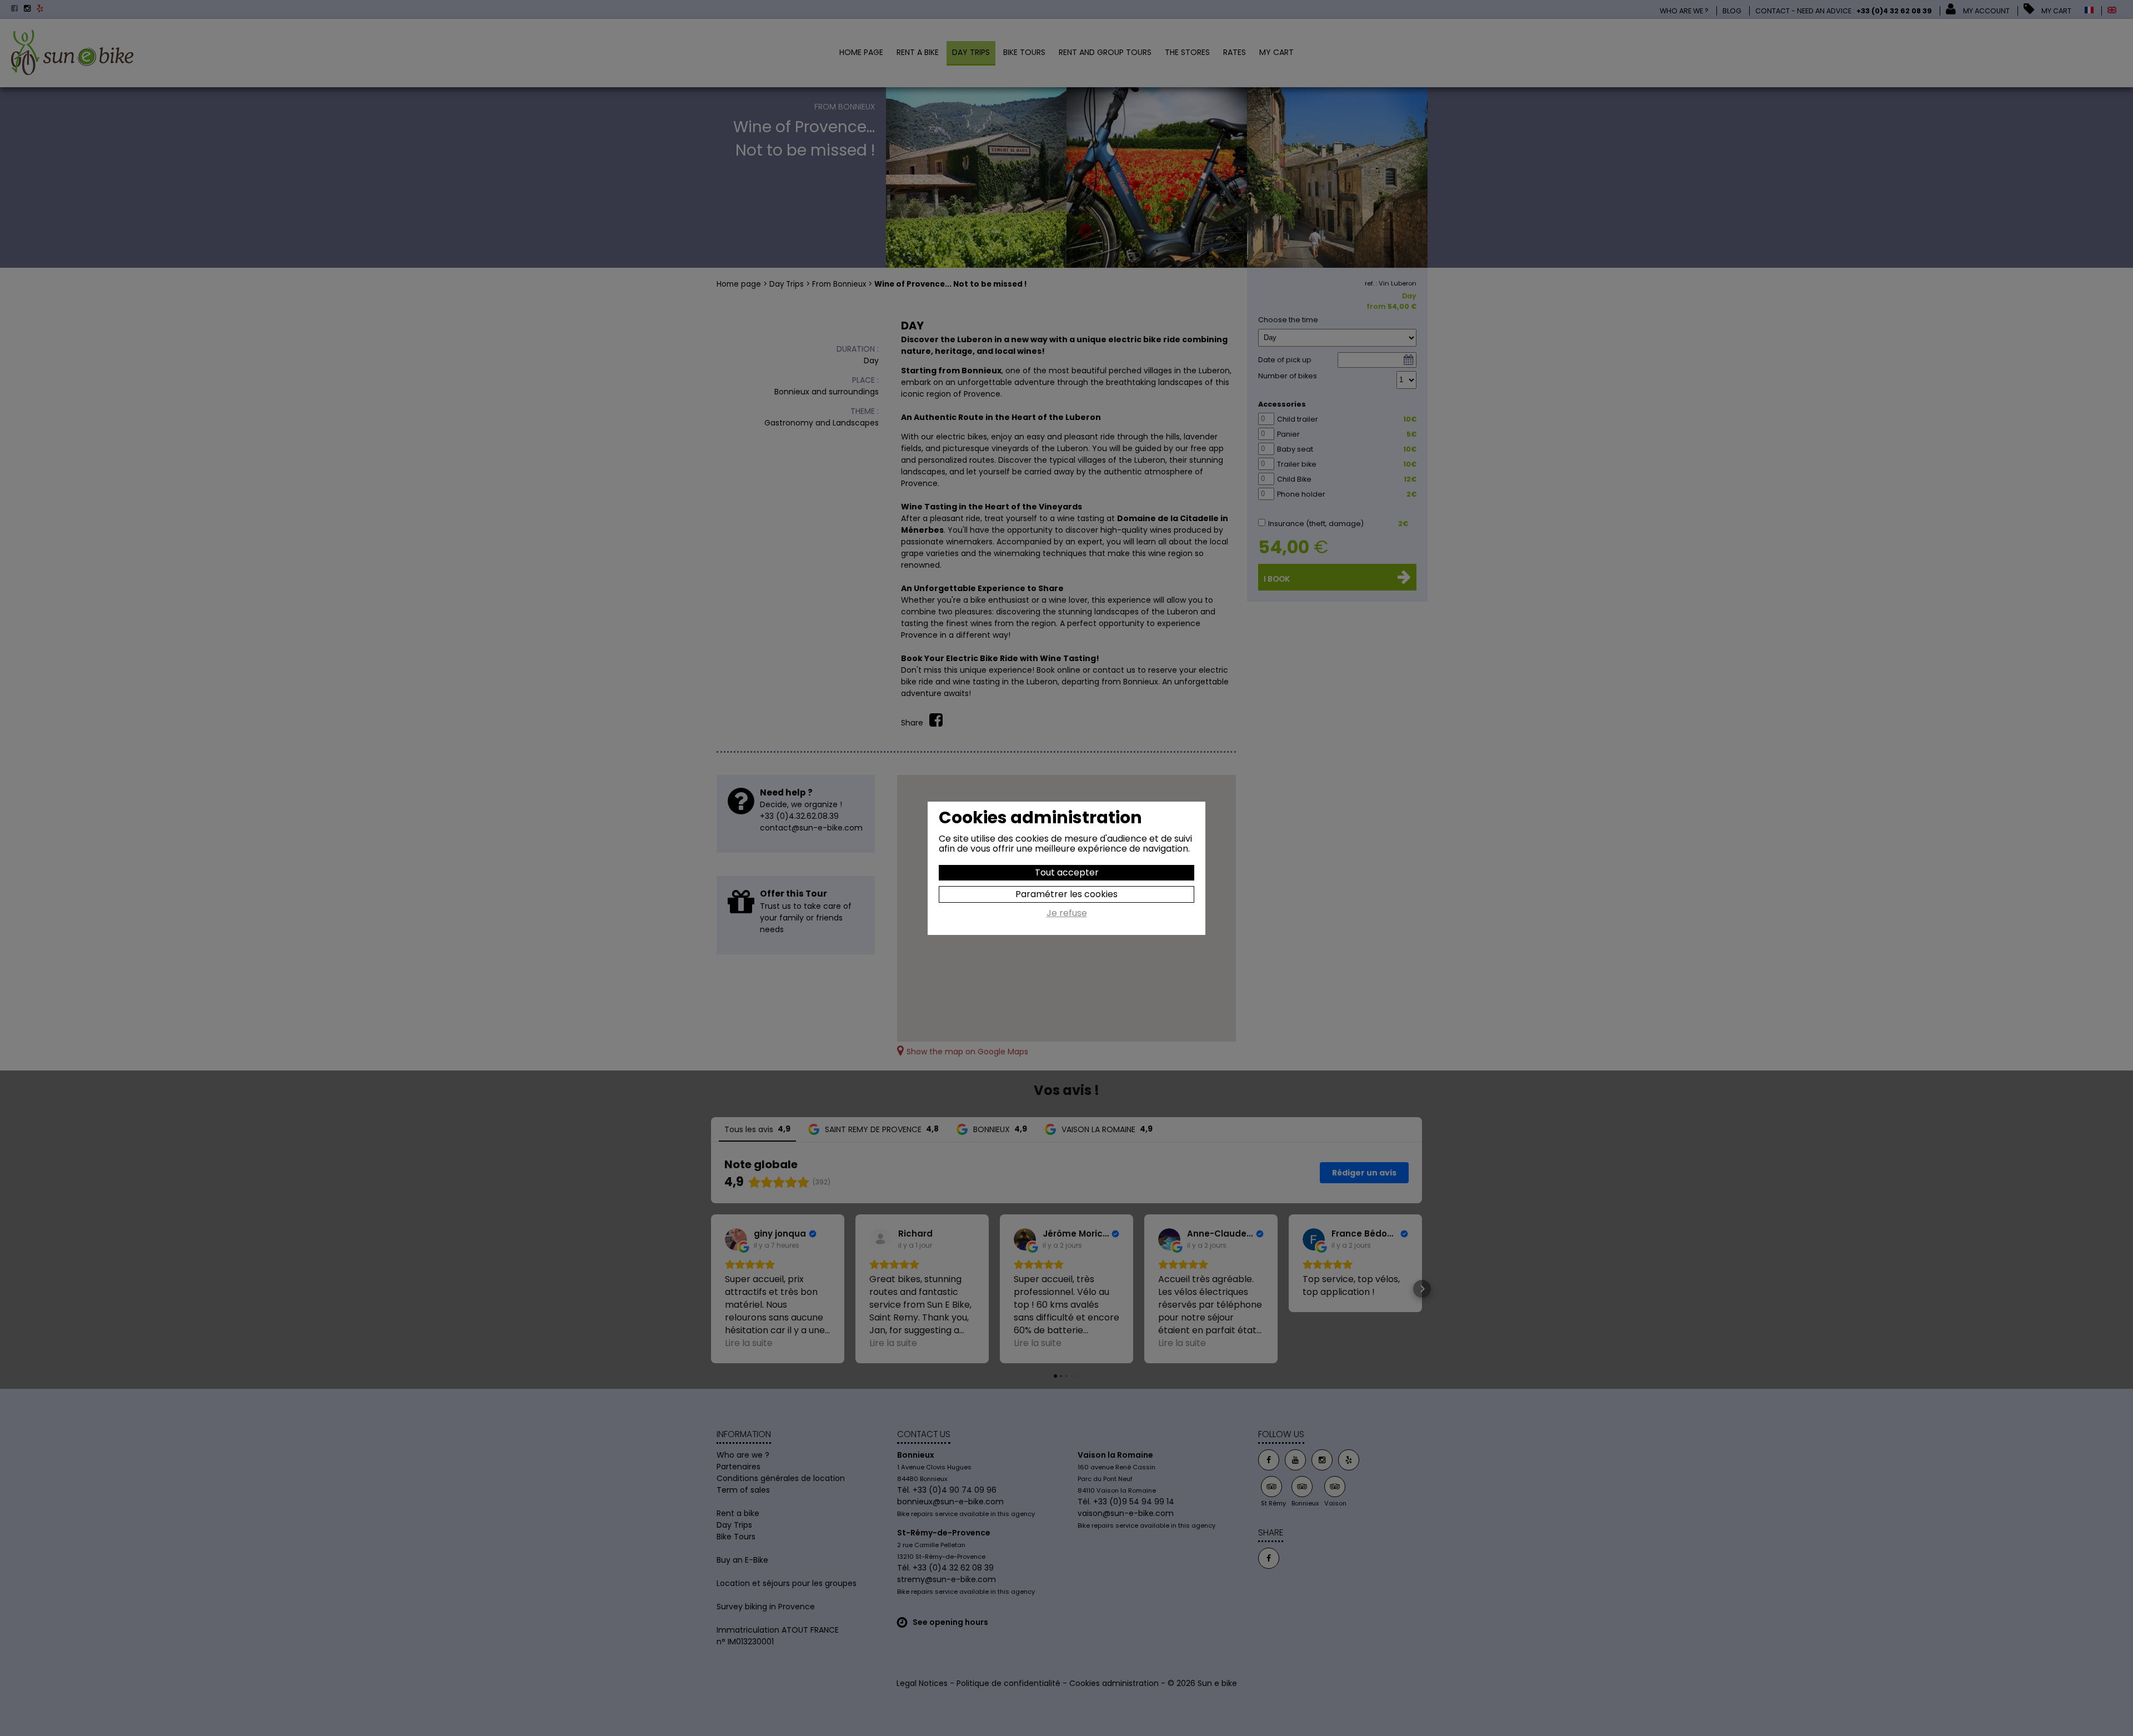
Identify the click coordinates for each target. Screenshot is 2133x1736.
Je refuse (1067, 914)
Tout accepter (1067, 872)
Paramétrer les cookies (1066, 894)
